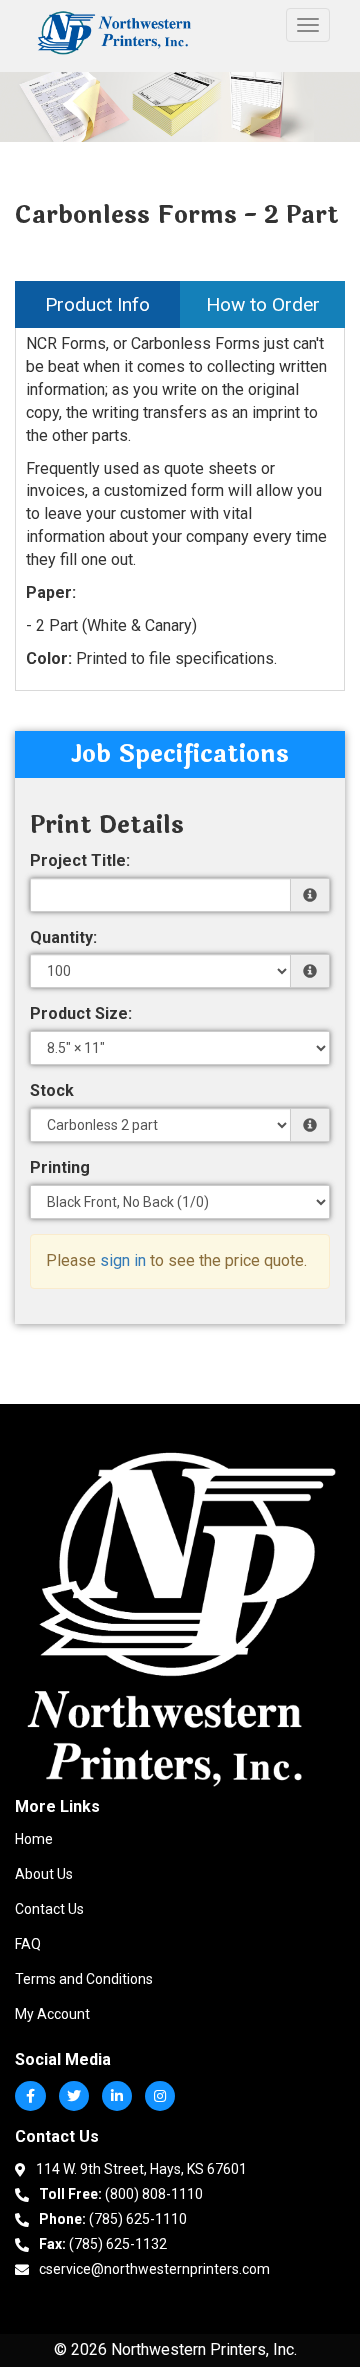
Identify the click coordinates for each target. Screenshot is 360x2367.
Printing (60, 1167)
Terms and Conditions (84, 1979)
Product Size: (81, 1013)
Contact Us (49, 1909)
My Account (52, 2014)
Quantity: (63, 937)
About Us (44, 1874)
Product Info (97, 304)
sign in (123, 1260)
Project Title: (80, 860)
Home (34, 1839)
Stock (52, 1090)
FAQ (28, 1944)
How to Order (263, 304)
